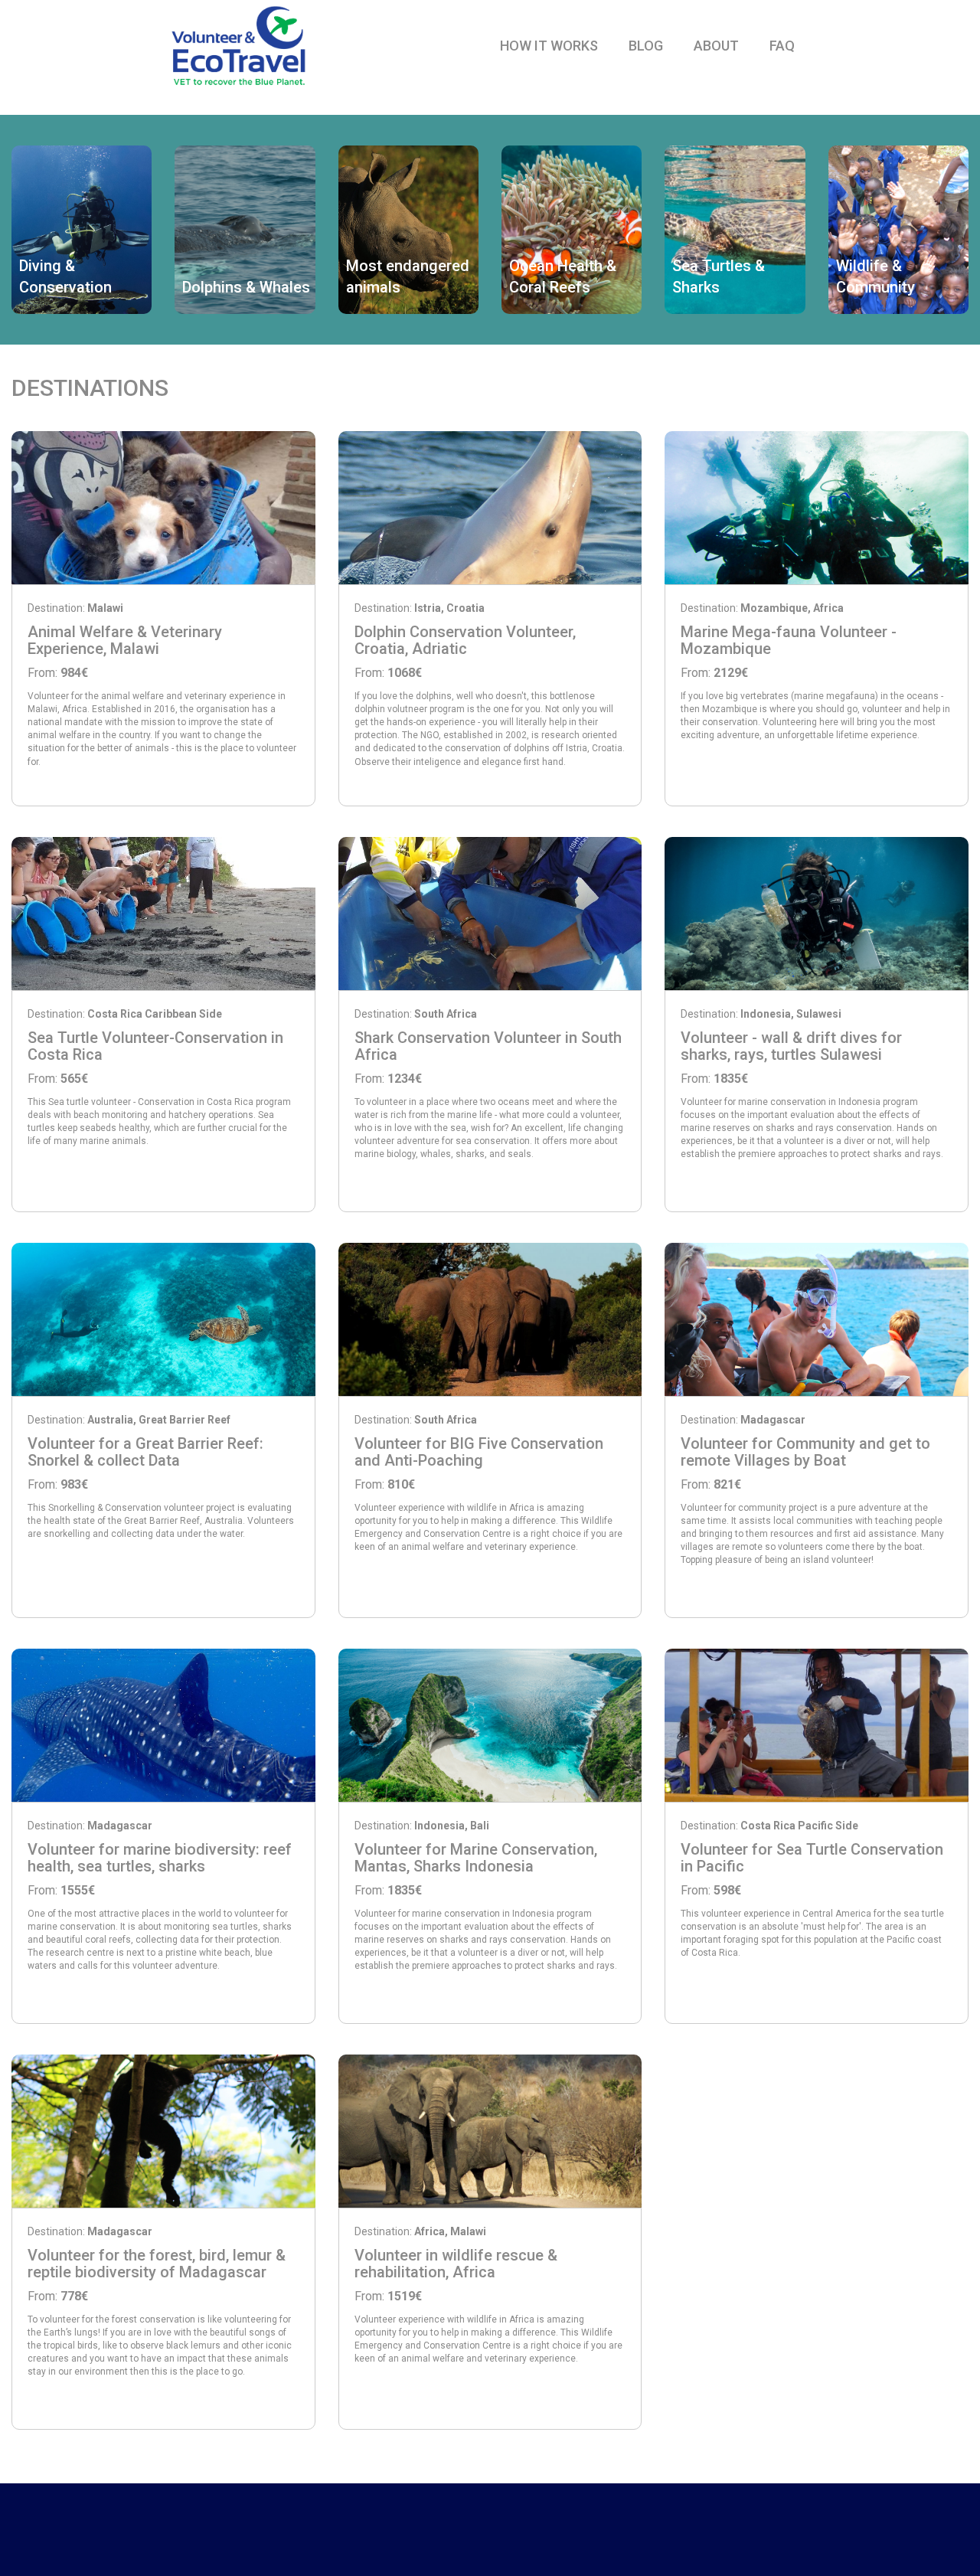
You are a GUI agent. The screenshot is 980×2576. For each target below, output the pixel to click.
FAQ (782, 46)
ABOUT (716, 46)
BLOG (646, 46)
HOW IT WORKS (549, 46)
